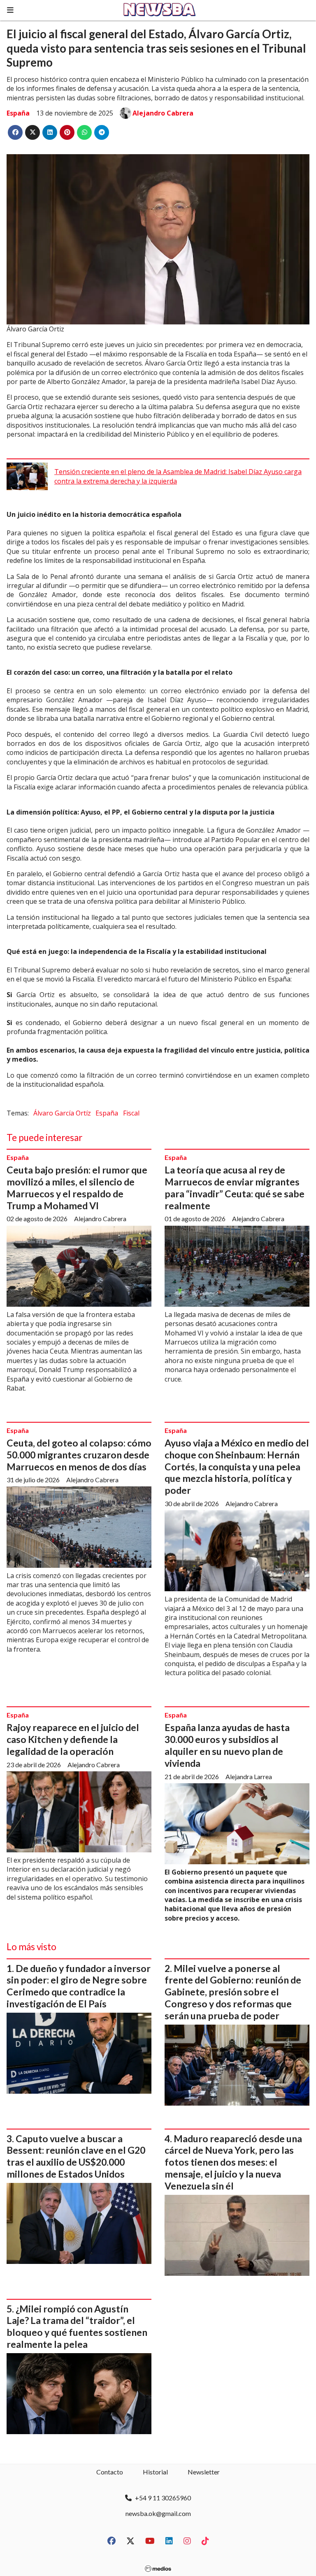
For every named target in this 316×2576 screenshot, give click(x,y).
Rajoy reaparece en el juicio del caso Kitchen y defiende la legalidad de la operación (73, 1739)
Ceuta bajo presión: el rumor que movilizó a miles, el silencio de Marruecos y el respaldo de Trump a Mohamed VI (77, 1187)
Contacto (110, 2472)
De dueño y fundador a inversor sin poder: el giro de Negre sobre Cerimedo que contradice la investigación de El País (79, 1986)
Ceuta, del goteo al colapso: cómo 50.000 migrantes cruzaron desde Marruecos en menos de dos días (79, 1455)
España (18, 113)
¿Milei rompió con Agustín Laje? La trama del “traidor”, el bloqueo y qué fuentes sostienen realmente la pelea (77, 2326)
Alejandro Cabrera (163, 113)
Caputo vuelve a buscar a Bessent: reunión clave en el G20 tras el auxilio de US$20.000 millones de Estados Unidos (76, 2156)
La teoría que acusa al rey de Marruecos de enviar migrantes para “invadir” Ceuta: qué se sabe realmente (235, 1187)
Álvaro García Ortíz (62, 1113)
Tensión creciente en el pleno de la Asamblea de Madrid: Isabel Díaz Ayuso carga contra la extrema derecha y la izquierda (178, 476)
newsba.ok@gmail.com (158, 2513)
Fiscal (131, 1113)
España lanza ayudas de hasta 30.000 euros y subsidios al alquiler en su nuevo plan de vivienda (227, 1745)
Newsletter (204, 2472)
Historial (155, 2472)
